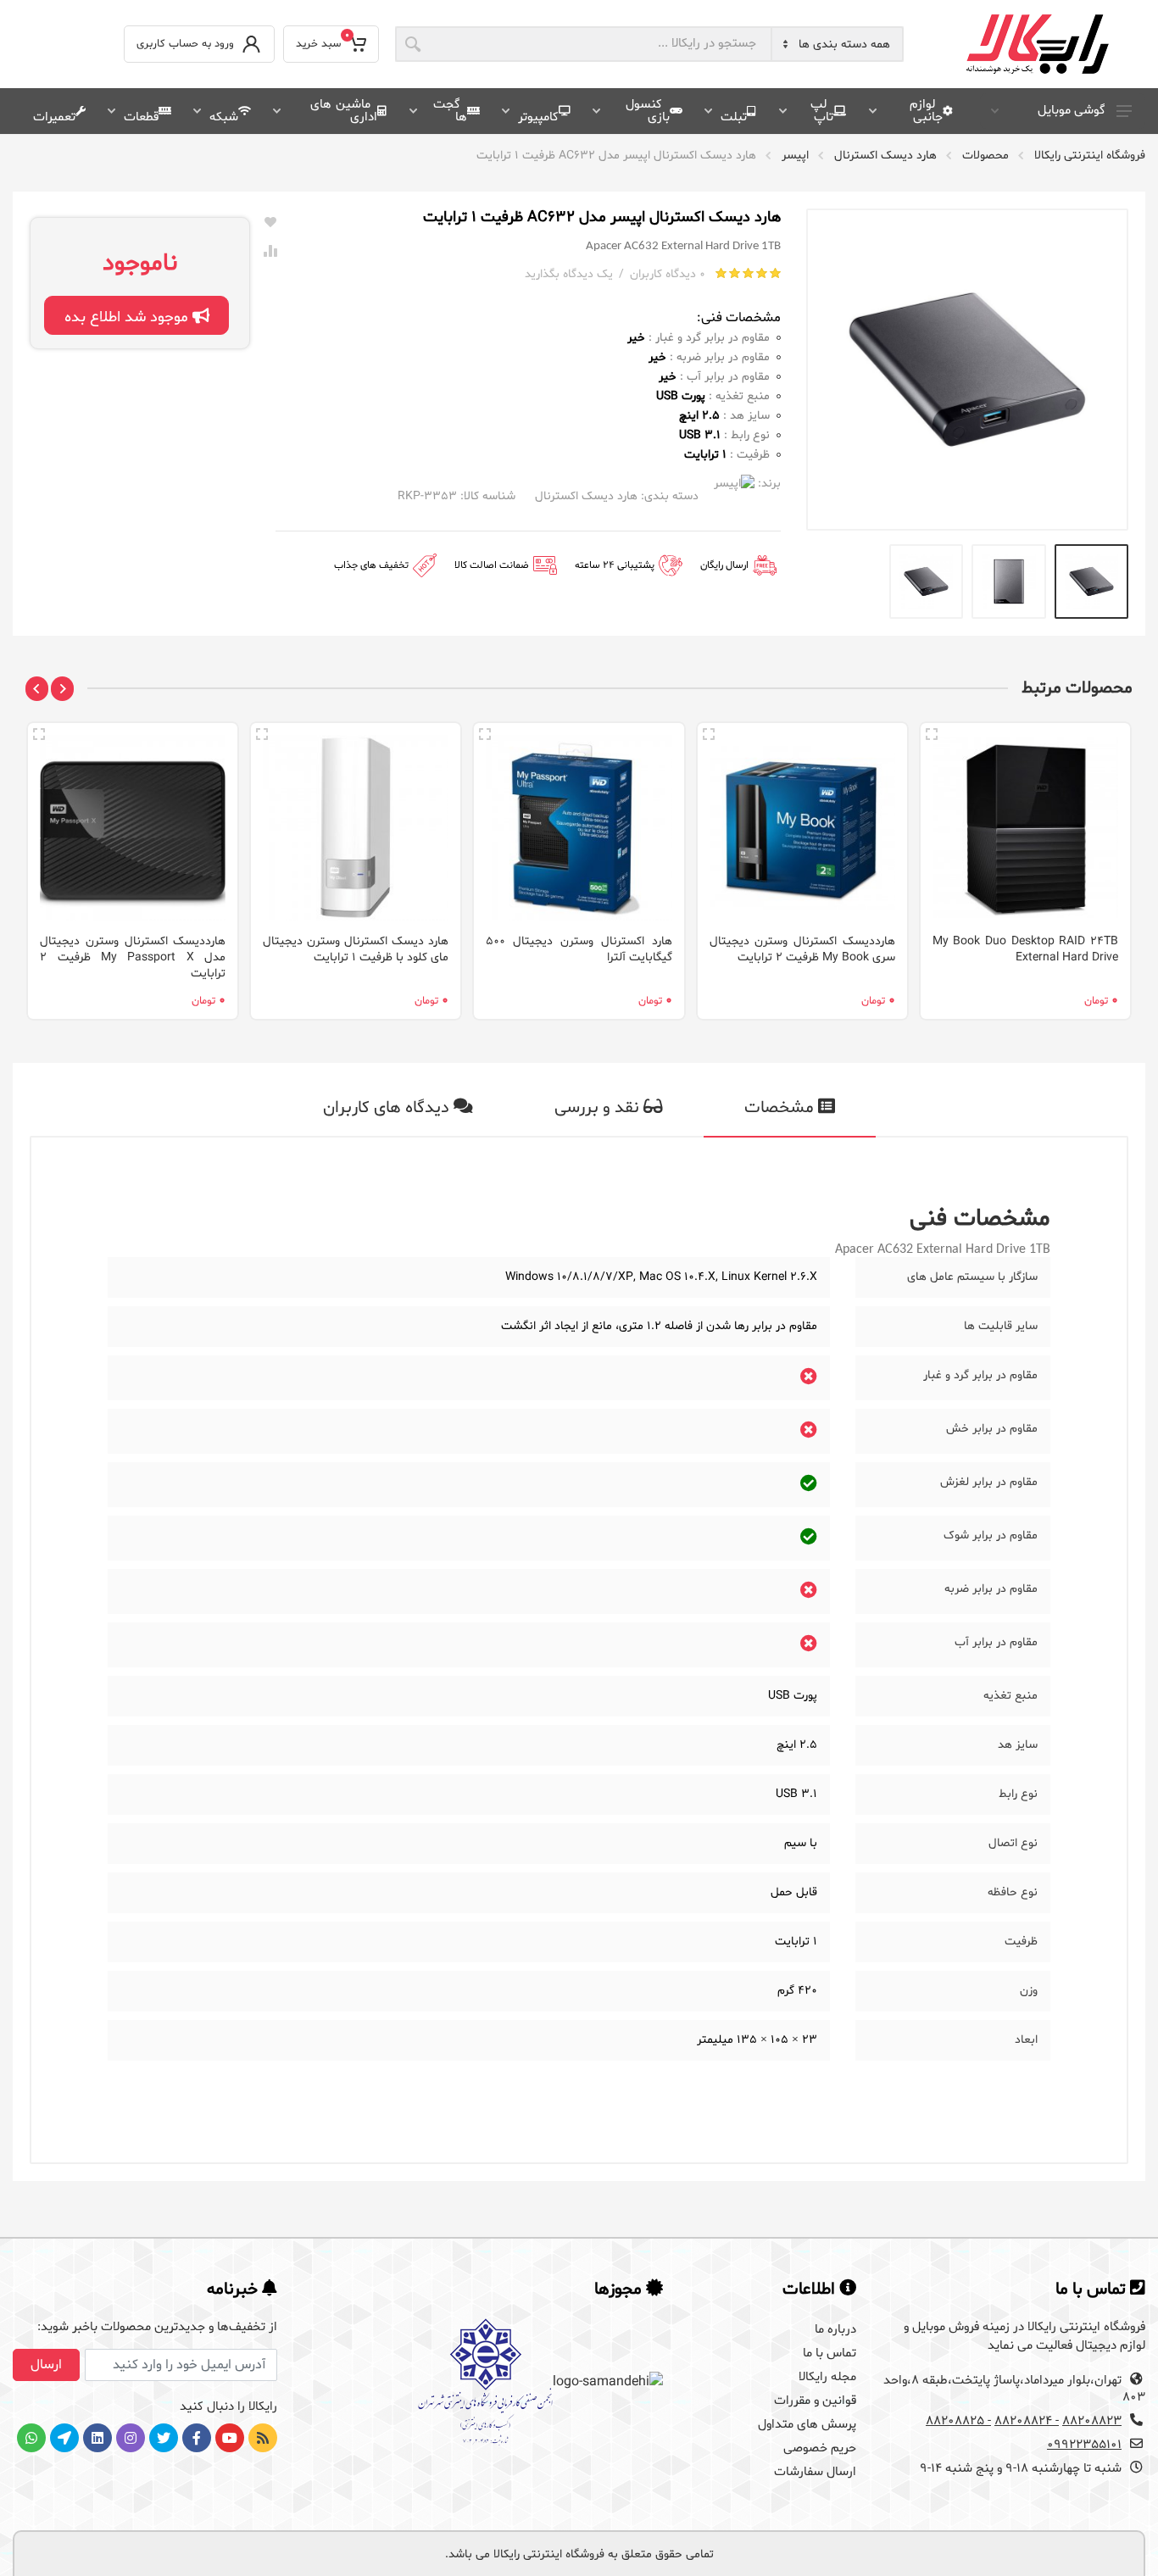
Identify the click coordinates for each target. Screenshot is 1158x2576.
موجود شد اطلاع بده (128, 317)
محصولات (985, 156)
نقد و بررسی (599, 1108)
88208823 (1092, 2421)
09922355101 (1084, 2445)
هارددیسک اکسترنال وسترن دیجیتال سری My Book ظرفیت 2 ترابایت (802, 949)
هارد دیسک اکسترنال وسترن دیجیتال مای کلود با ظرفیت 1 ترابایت (356, 949)
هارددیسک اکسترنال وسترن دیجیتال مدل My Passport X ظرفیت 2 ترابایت (133, 957)
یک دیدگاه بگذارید (569, 274)
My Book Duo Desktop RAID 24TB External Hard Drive (1025, 949)
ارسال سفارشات (815, 2472)
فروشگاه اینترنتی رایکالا (1090, 156)
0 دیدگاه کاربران (668, 274)
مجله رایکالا (827, 2377)
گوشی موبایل (1072, 111)
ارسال (46, 2365)
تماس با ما (830, 2353)
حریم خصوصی (820, 2448)
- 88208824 (1027, 2421)
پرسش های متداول (807, 2425)
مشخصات (781, 1108)
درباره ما (835, 2330)
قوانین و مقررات (815, 2401)
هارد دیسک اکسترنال (885, 156)
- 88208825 (958, 2421)
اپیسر (795, 156)
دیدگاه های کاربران (388, 1108)
